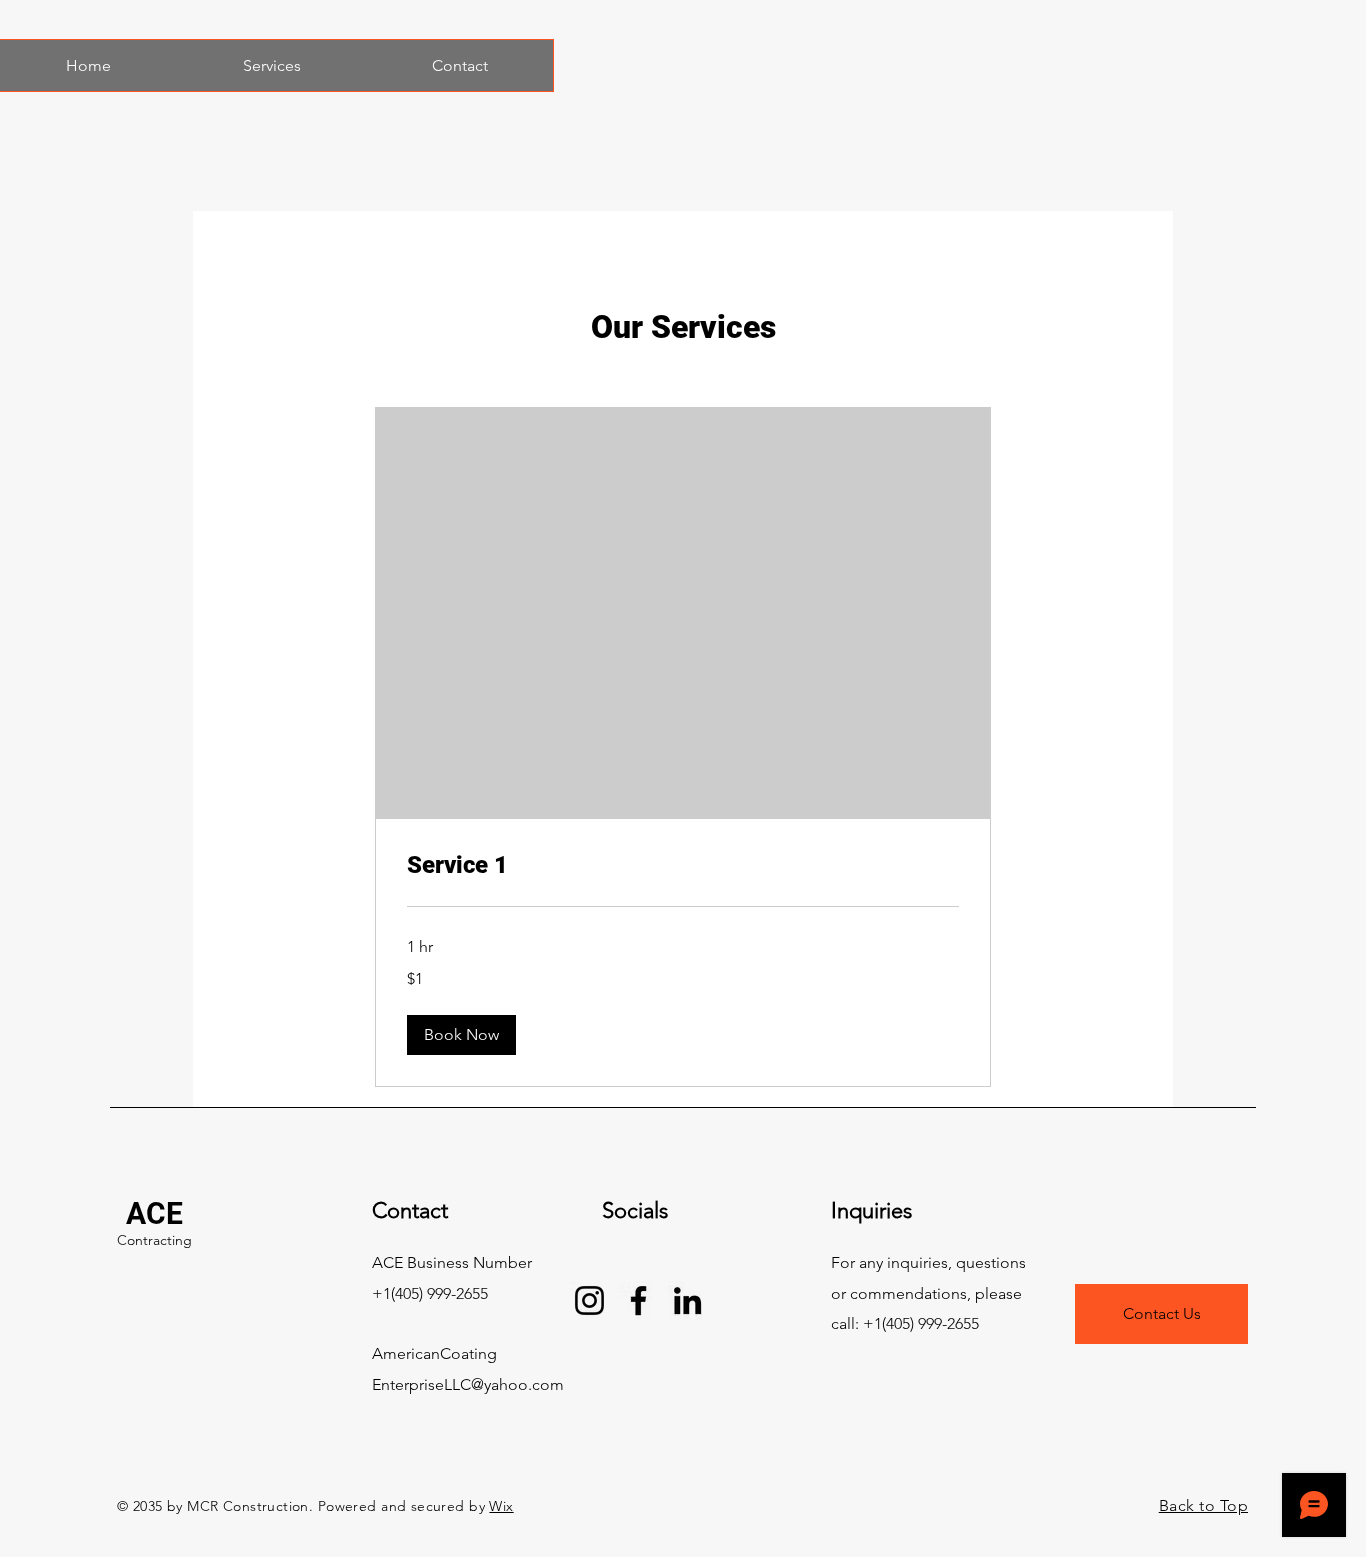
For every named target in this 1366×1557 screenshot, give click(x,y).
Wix (501, 1506)
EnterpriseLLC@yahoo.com (468, 1384)
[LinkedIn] (687, 1300)
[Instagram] (589, 1300)
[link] (683, 866)
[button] (461, 1035)
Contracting (154, 1240)
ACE (154, 1213)
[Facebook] (638, 1300)
